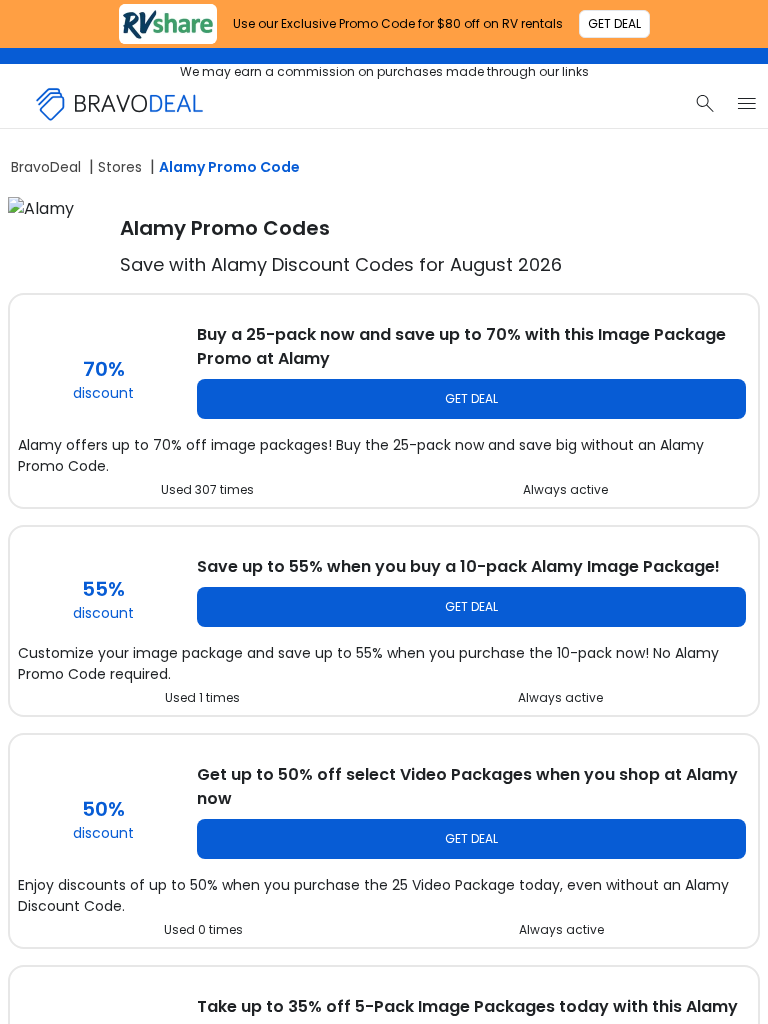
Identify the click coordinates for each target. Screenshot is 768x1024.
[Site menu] (747, 104)
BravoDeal (46, 167)
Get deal (471, 398)
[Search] (705, 104)
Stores (120, 167)
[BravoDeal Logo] (120, 104)
